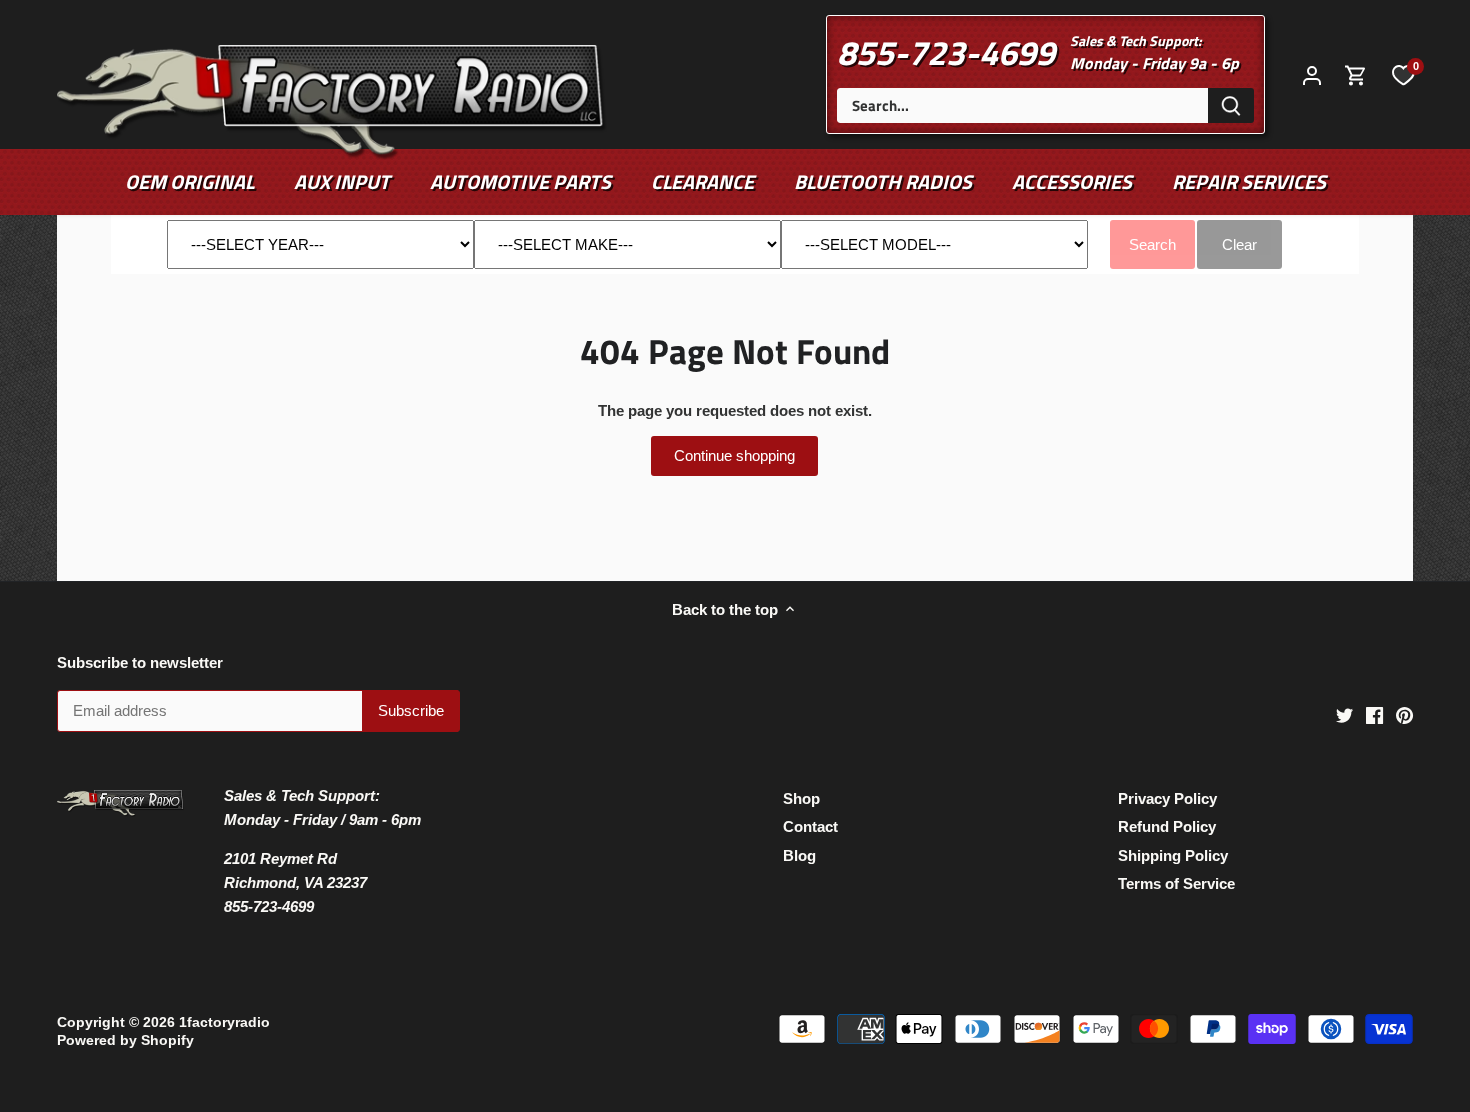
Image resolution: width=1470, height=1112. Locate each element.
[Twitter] (1344, 713)
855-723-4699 (946, 52)
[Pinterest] (1404, 713)
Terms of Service (1176, 883)
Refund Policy (1167, 826)
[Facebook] (1374, 713)
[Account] (1312, 74)
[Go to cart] (1356, 74)
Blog (799, 855)
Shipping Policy (1173, 855)
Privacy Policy (1167, 798)
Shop (801, 798)
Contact (810, 826)
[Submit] (1231, 105)
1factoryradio (224, 1022)
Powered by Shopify (125, 1040)
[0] (1403, 74)
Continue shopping (734, 455)
